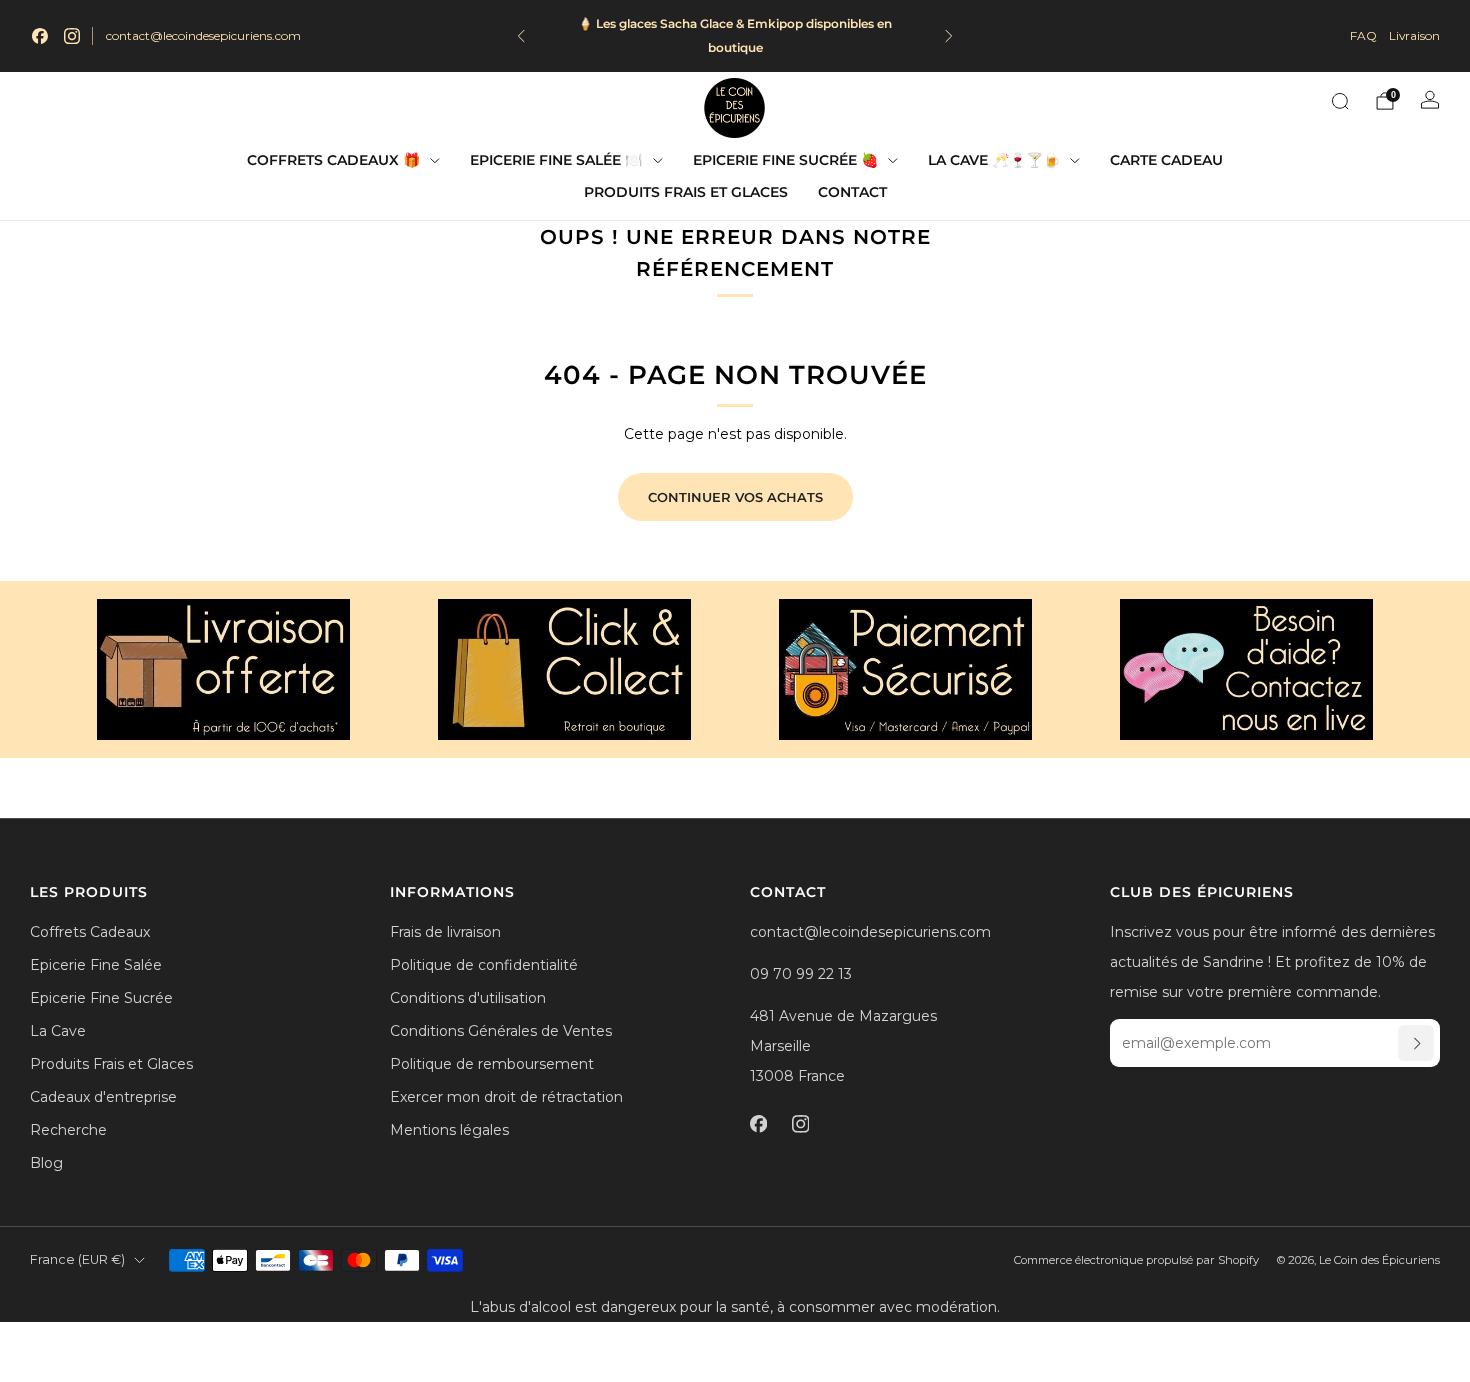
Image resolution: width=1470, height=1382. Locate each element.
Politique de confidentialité (484, 965)
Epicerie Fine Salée (96, 965)
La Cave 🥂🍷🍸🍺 (994, 160)
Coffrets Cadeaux (90, 932)
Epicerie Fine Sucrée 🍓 (785, 160)
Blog (46, 1163)
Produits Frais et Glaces (686, 192)
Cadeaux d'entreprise (103, 1097)
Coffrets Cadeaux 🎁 (333, 160)
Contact (852, 192)
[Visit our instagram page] (72, 36)
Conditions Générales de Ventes (501, 1031)
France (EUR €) (77, 1259)
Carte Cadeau (1166, 160)
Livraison (1414, 35)
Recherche (68, 1130)
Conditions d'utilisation (468, 998)
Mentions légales (449, 1130)
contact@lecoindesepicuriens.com (203, 35)
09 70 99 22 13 (801, 974)
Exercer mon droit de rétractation (506, 1097)
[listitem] (735, 36)
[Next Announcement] (949, 36)
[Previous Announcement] (521, 36)
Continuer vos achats (735, 497)
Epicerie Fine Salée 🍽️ (556, 160)
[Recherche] (1340, 101)
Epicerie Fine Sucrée (101, 998)
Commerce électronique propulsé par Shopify (1136, 1260)
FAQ (1363, 35)
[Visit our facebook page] (40, 36)
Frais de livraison (445, 932)
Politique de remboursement (492, 1064)
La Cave (58, 1031)
